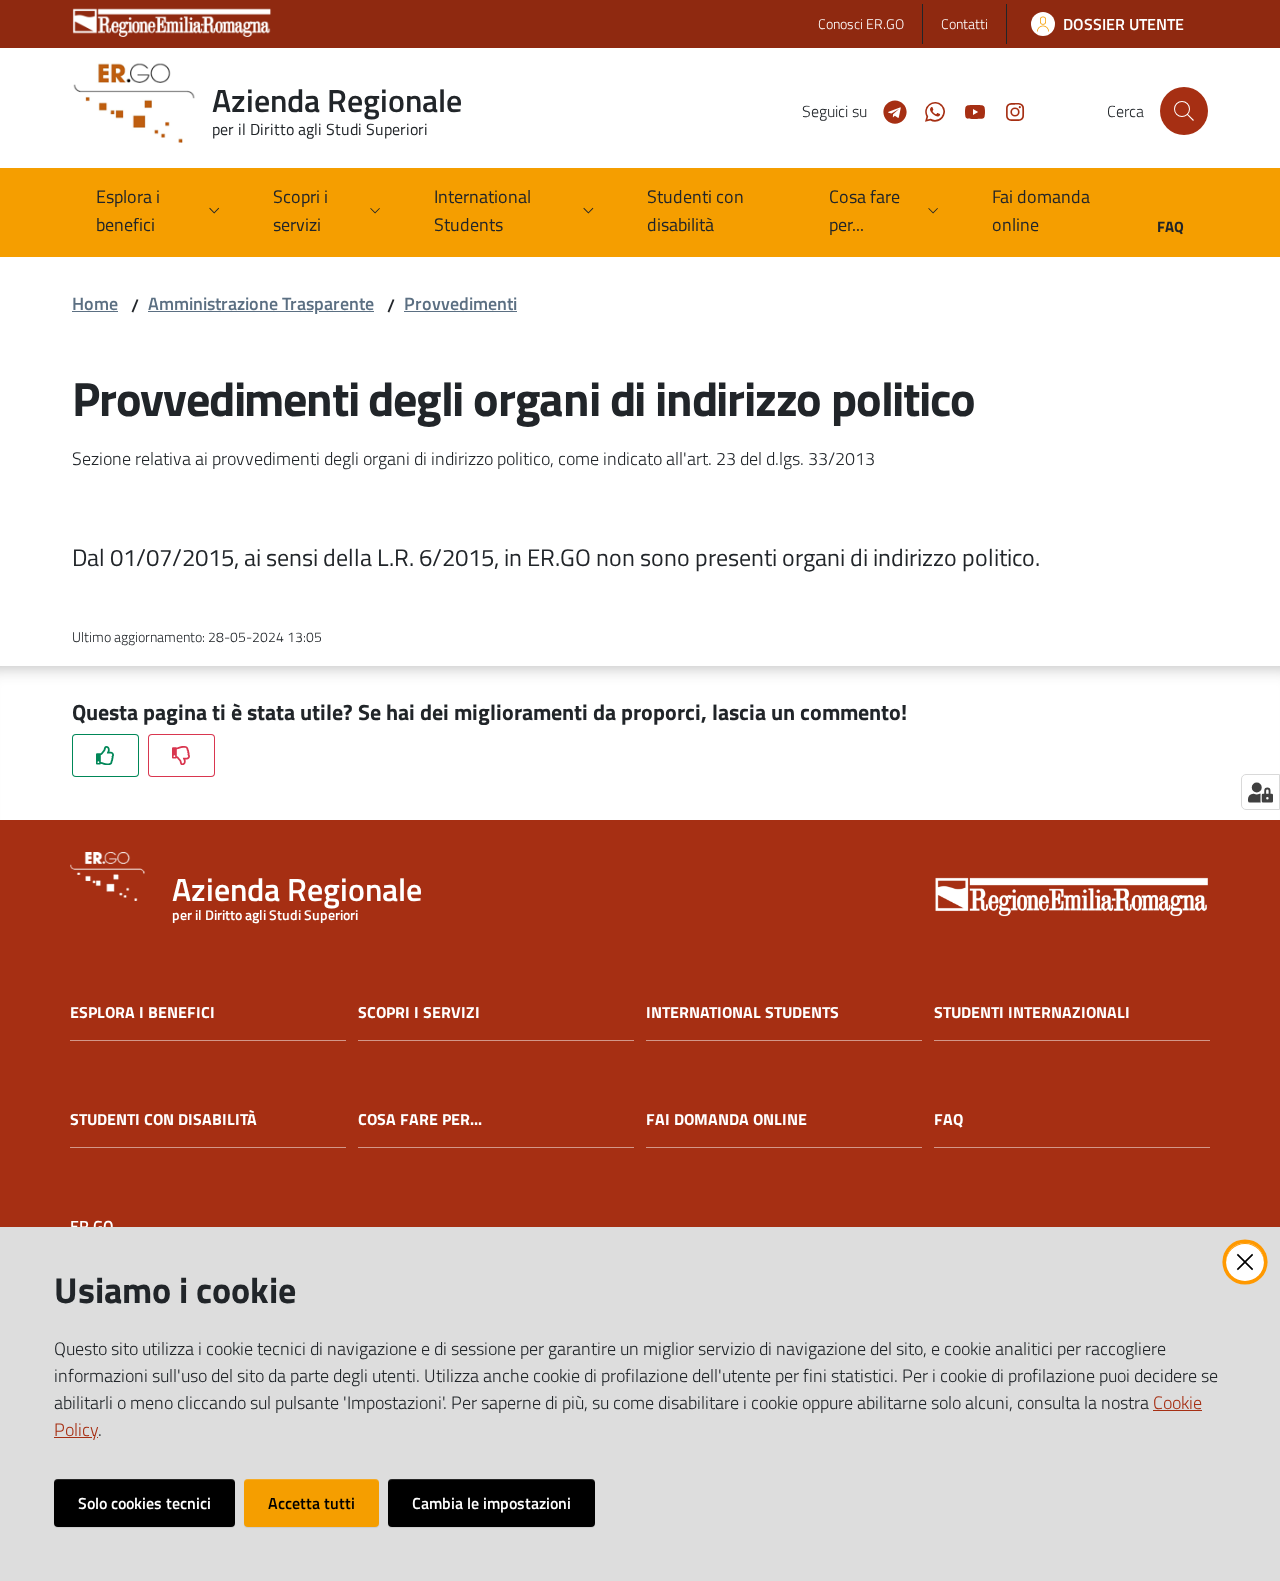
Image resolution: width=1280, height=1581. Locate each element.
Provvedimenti (460, 303)
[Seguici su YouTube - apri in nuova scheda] (967, 110)
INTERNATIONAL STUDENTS (742, 1012)
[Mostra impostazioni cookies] (1260, 792)
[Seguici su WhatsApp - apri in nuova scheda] (927, 110)
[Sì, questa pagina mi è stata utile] (105, 755)
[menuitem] (713, 212)
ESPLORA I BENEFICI (142, 1012)
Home (95, 303)
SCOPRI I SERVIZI (419, 1012)
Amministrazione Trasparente (261, 303)
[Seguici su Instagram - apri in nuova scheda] (1007, 110)
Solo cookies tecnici (144, 1503)
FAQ (948, 1119)
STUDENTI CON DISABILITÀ (163, 1119)
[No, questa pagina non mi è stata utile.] (181, 755)
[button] (1184, 111)
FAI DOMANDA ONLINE (726, 1119)
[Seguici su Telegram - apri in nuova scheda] (887, 110)
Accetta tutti (311, 1503)
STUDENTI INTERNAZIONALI (1032, 1012)
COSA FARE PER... (420, 1119)
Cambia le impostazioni (491, 1503)
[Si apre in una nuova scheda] (1072, 898)
